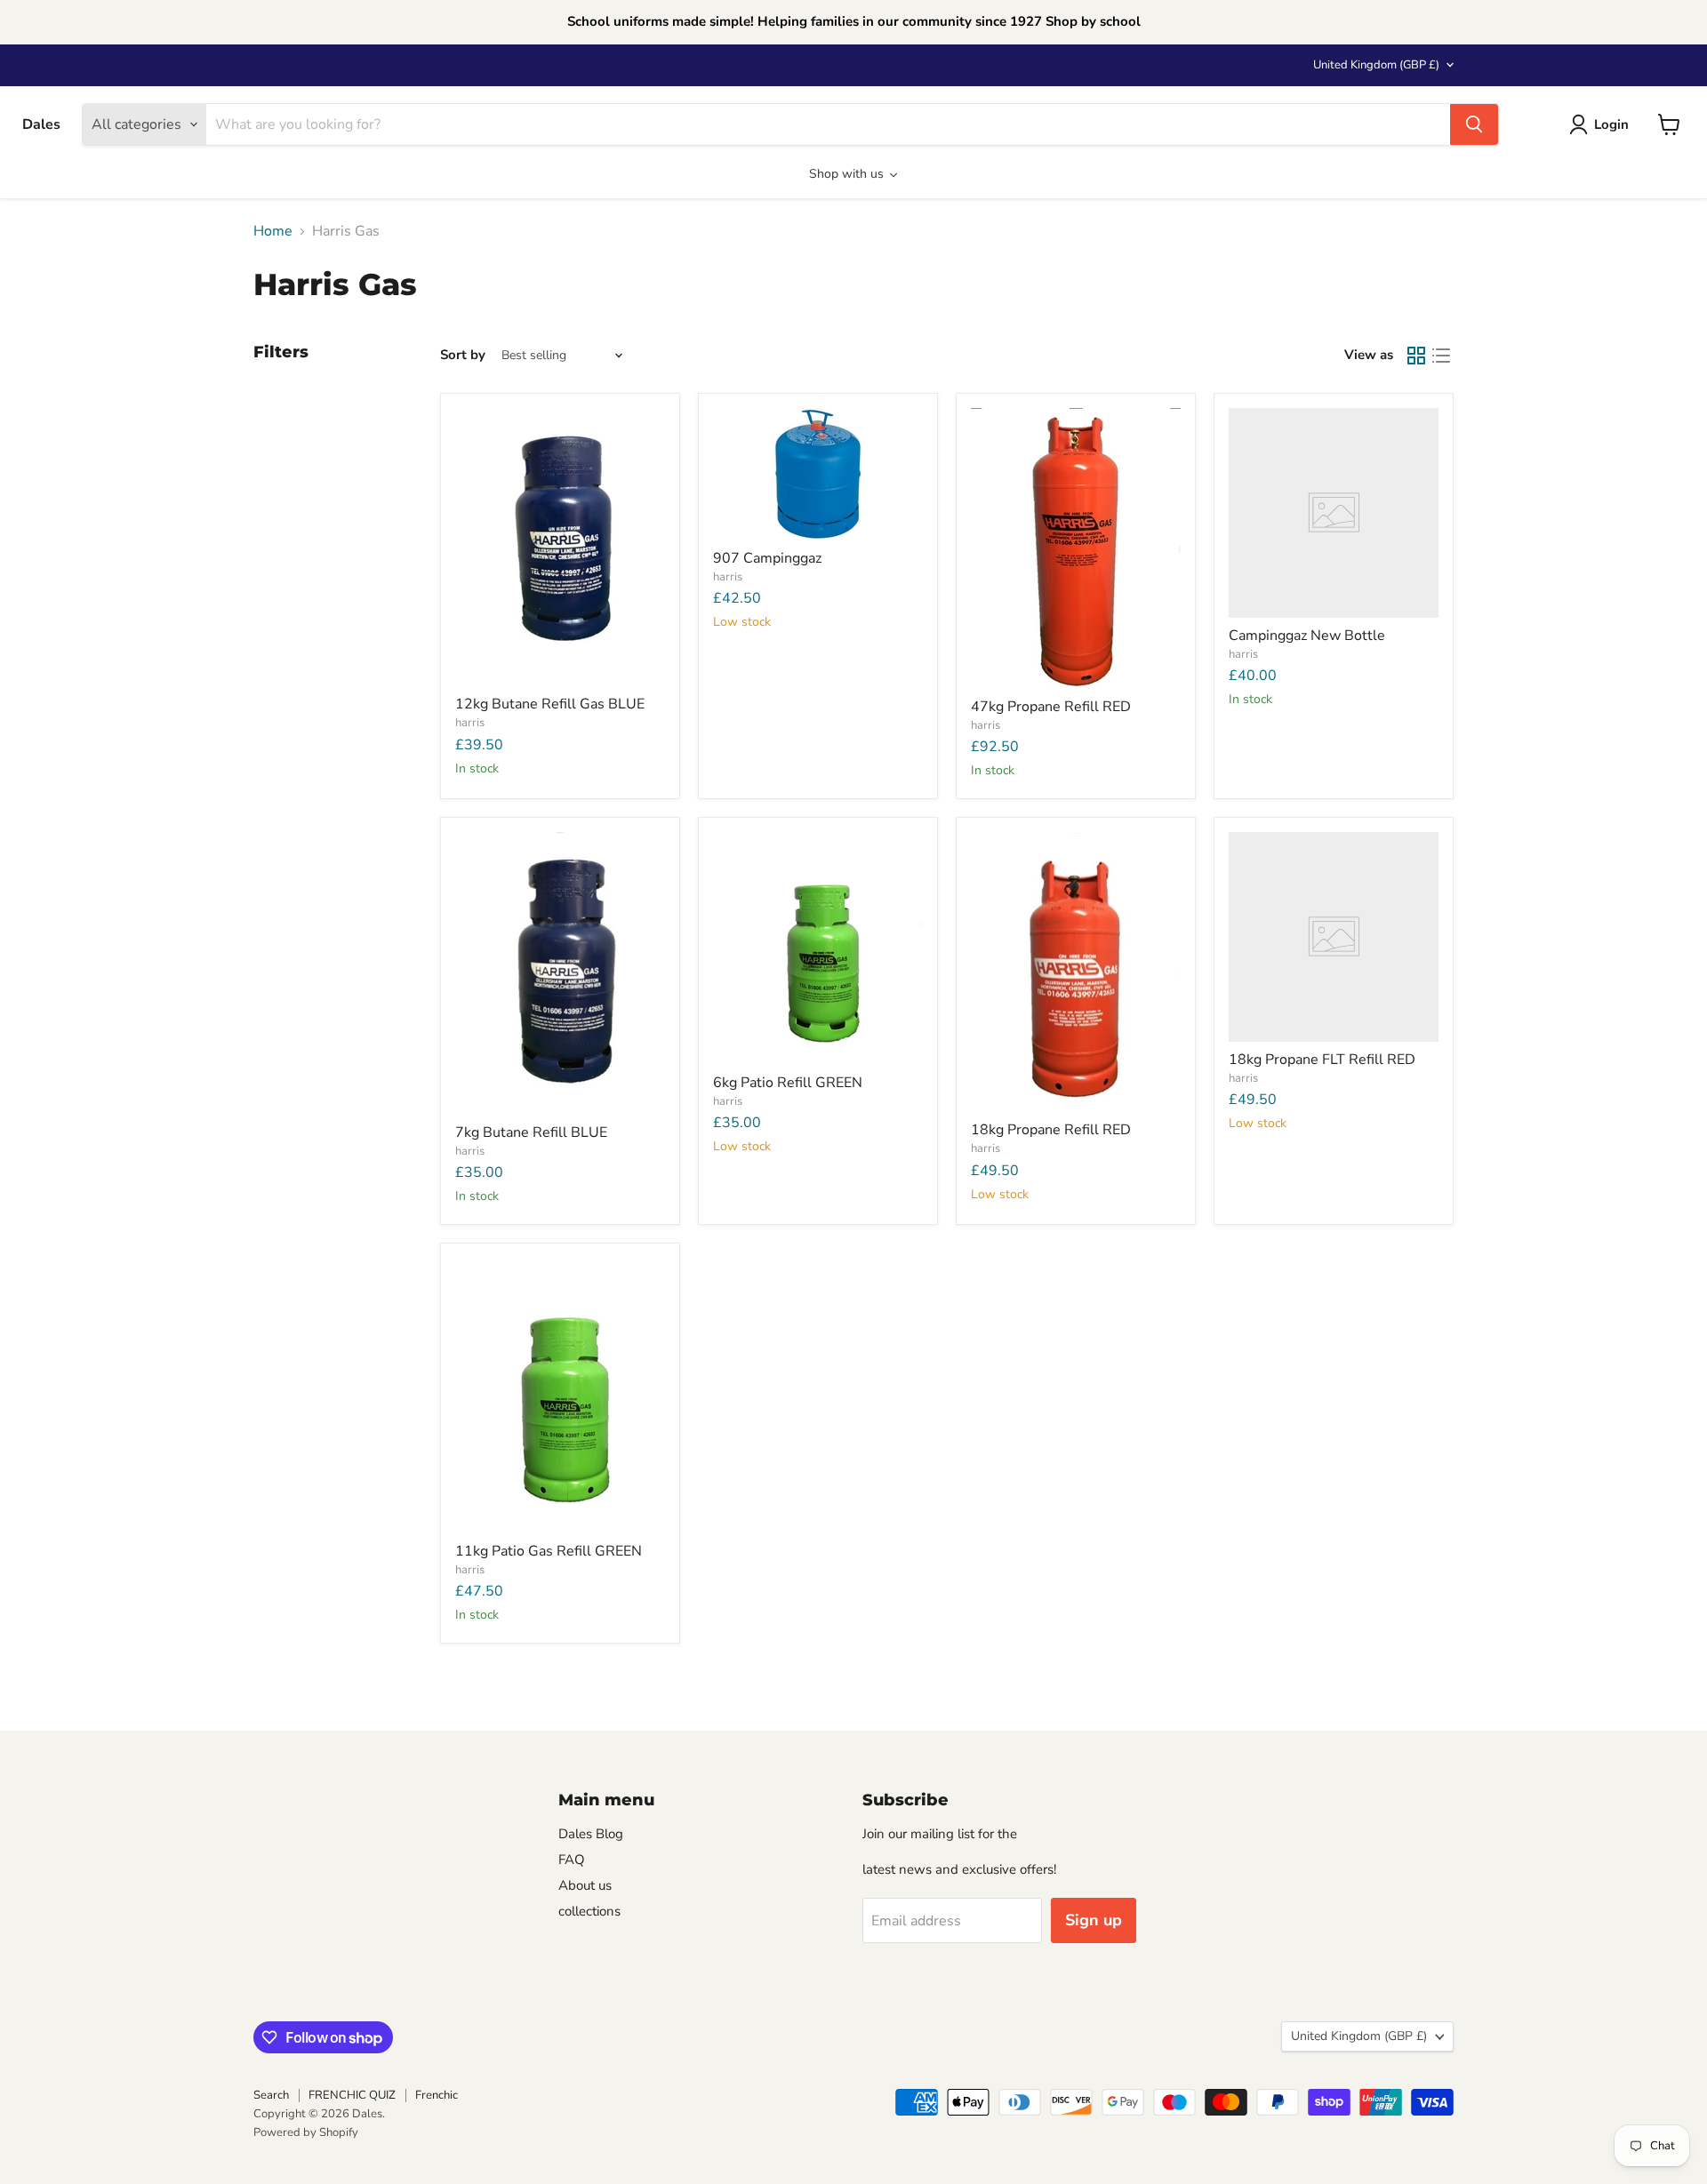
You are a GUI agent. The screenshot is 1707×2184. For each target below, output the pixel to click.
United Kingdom (1376, 65)
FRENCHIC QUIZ (352, 2095)
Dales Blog (591, 1834)
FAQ (572, 1860)
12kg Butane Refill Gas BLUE (550, 704)
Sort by (463, 355)
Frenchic (437, 2095)
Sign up (1094, 1920)
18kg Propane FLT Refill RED (1322, 1060)
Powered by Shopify (306, 2132)
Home (273, 231)
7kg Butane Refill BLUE (531, 1132)
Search (271, 2095)
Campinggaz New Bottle (1307, 636)
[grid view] (1416, 356)
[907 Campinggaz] (818, 474)
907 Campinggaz (767, 558)
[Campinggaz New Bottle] (1334, 513)
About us (585, 1885)
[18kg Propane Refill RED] (1076, 972)
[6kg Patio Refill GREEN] (818, 948)
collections (589, 1911)
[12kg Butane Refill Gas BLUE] (560, 547)
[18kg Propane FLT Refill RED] (1334, 937)
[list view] (1441, 356)
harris (470, 723)
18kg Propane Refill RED (1051, 1130)
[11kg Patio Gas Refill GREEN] (560, 1396)
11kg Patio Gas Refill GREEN (549, 1551)
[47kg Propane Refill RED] (1076, 548)
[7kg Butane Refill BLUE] (560, 973)
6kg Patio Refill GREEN (788, 1083)
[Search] (1474, 124)
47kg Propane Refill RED (1051, 707)
